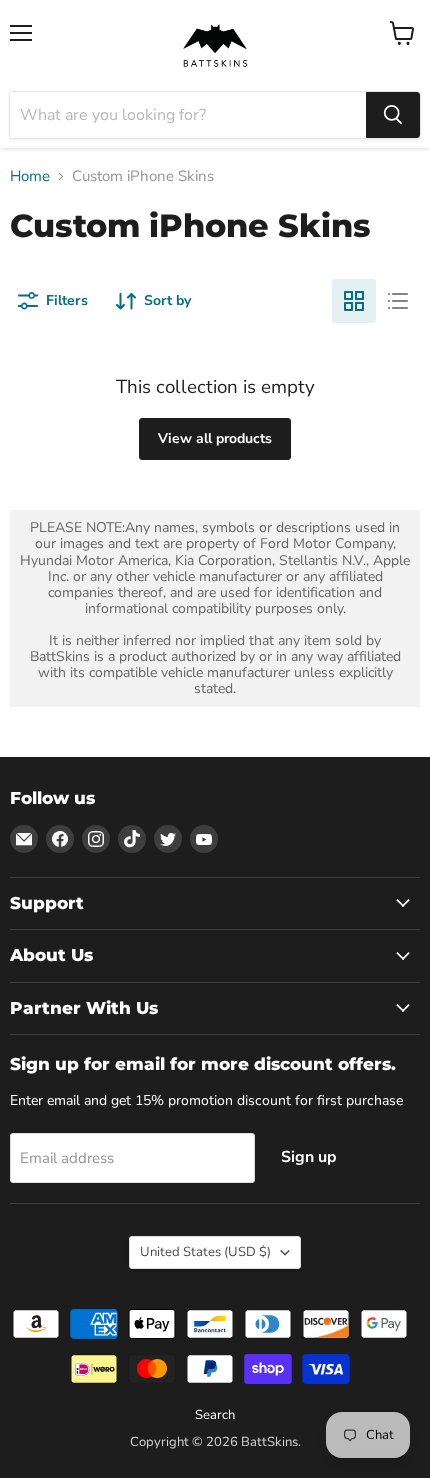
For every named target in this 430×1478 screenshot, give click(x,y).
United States (205, 1252)
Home (30, 176)
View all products (215, 438)
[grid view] (354, 301)
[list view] (398, 301)
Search (215, 1415)
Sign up (309, 1157)
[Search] (393, 115)
